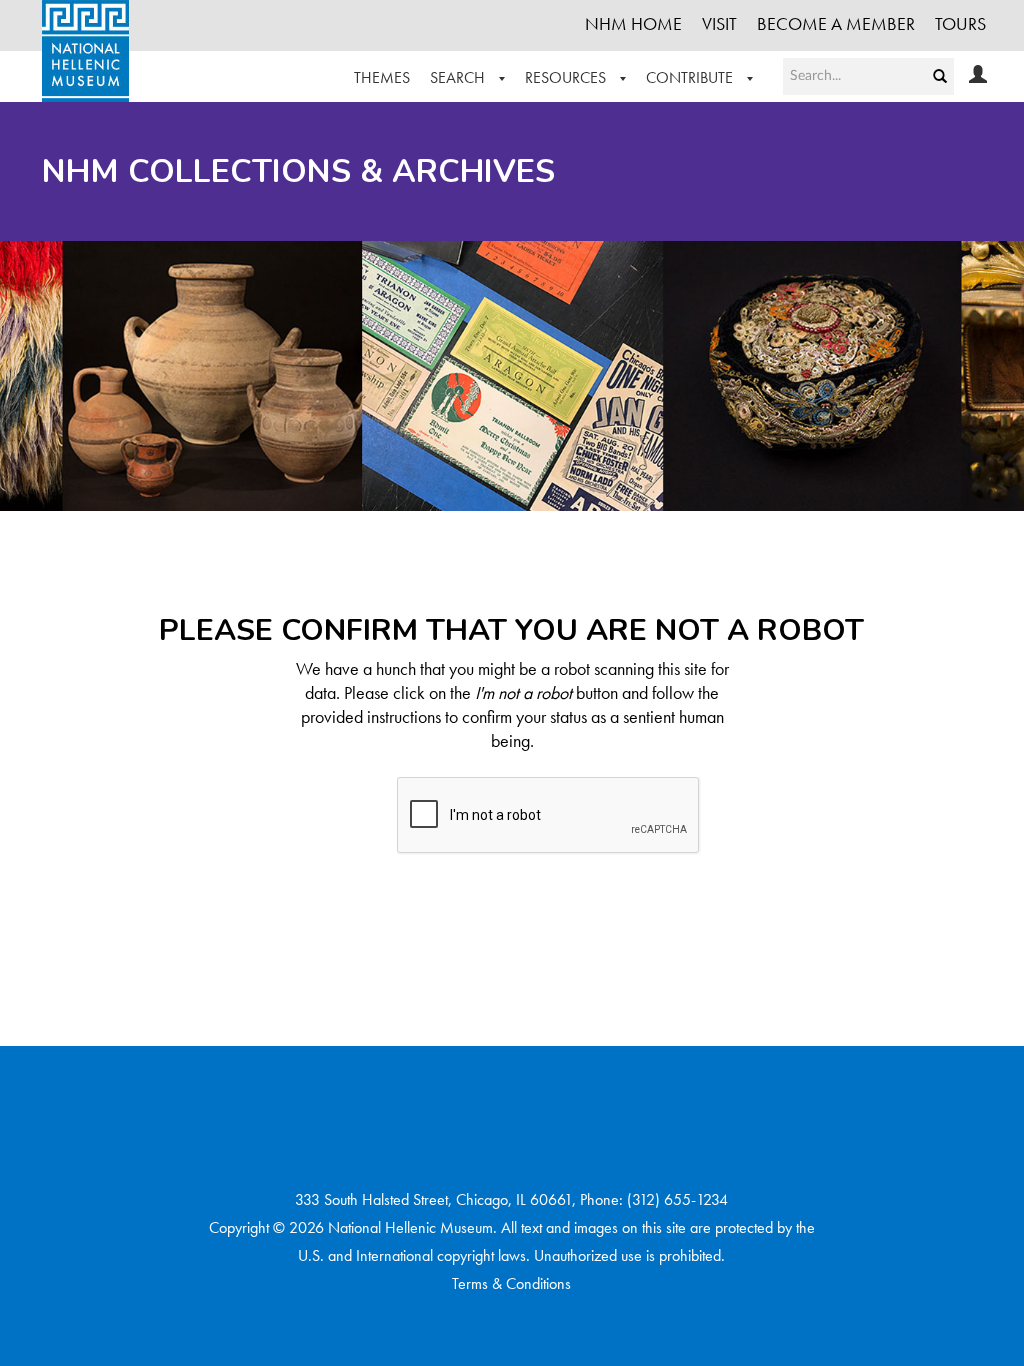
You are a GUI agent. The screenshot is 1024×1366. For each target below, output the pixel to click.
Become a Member (836, 23)
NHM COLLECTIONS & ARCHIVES (298, 171)
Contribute (691, 77)
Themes (382, 77)
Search (459, 77)
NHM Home (633, 23)
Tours (960, 23)
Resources (567, 77)
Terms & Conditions (511, 1283)
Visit (719, 23)
